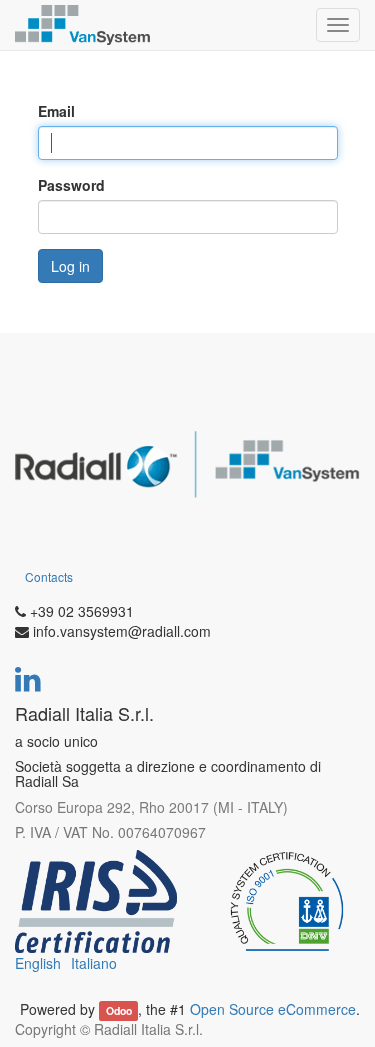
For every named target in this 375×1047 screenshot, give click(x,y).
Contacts (49, 576)
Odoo (119, 1010)
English (38, 963)
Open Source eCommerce (273, 1009)
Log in (70, 266)
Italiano (94, 963)
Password (71, 185)
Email (56, 111)
